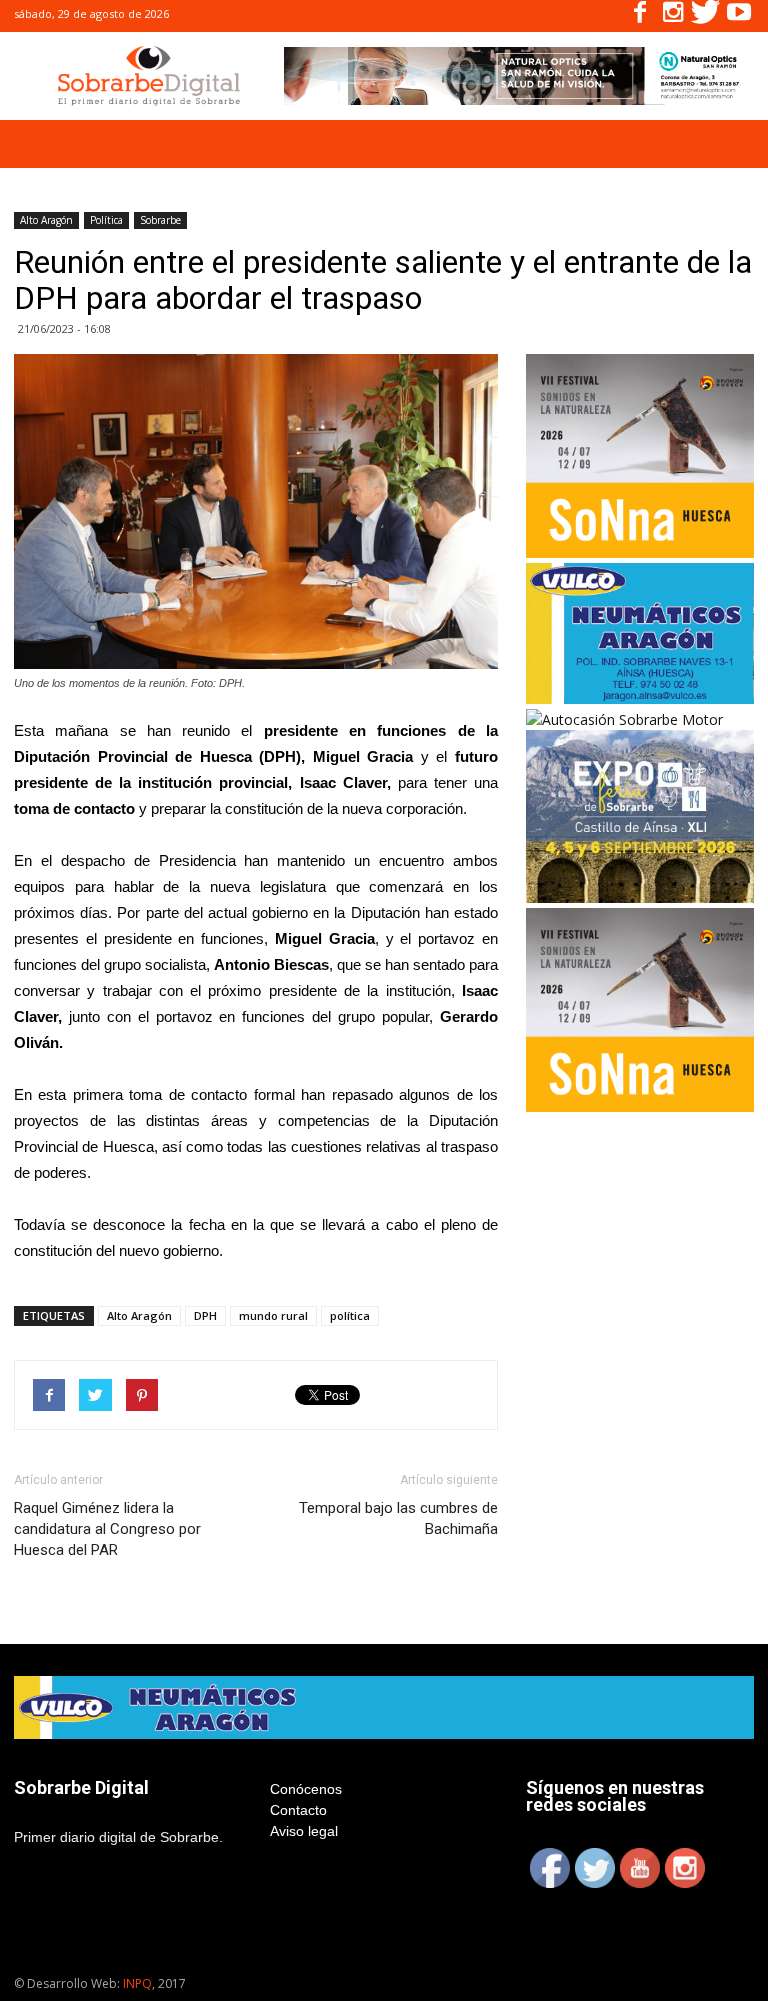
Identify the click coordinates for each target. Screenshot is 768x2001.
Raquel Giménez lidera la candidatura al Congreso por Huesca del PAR (107, 1529)
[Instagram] (673, 16)
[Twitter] (706, 16)
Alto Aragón (46, 220)
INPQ (137, 1983)
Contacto (298, 1810)
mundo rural (273, 1315)
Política (106, 220)
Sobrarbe (160, 220)
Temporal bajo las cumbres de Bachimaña (398, 1518)
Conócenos (306, 1789)
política (350, 1315)
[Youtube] (739, 16)
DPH (205, 1315)
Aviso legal (304, 1831)
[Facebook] (640, 16)
